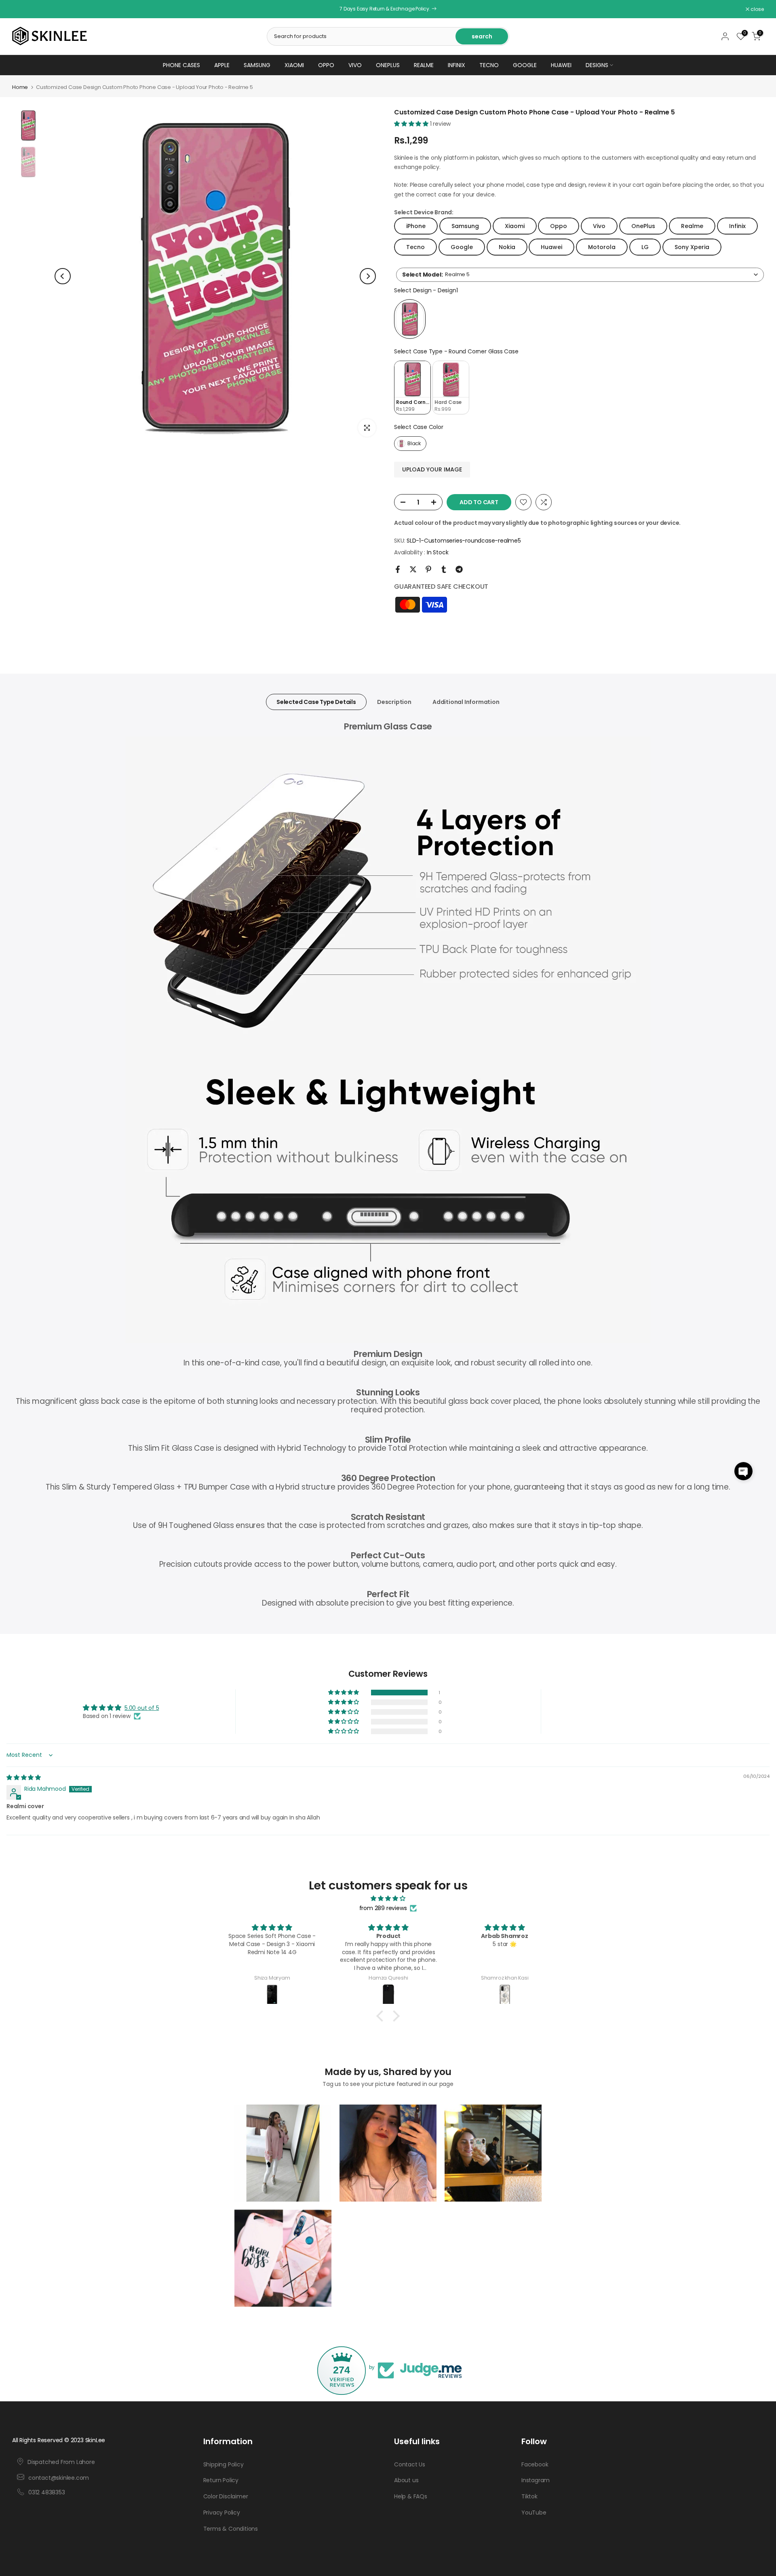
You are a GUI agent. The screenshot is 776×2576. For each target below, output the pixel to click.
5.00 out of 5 (142, 1708)
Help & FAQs (411, 2496)
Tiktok (529, 2496)
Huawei (561, 65)
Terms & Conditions (231, 2529)
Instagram (536, 2480)
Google (525, 65)
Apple (222, 65)
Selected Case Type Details (316, 702)
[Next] (368, 276)
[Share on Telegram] (459, 569)
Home (20, 87)
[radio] (410, 319)
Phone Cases (181, 65)
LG (645, 247)
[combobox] (580, 275)
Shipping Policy (224, 2464)
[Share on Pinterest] (428, 569)
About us (406, 2480)
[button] (412, 124)
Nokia (507, 247)
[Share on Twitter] (413, 569)
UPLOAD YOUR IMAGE (432, 469)
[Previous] (63, 276)
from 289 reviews (383, 1908)
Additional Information (466, 702)
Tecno (489, 65)
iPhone (416, 226)
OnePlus (388, 65)
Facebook (535, 2464)
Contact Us (410, 2464)
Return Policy (221, 2480)
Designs (597, 65)
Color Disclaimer (226, 2496)
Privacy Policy (222, 2513)
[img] (24, 1777)
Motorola (602, 247)
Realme (424, 65)
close (23, 9)
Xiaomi (294, 65)
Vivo (355, 65)
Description (394, 702)
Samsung (257, 65)
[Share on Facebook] (398, 569)
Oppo (326, 65)
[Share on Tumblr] (444, 569)
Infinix (457, 65)
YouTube (534, 2513)
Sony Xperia (692, 247)
